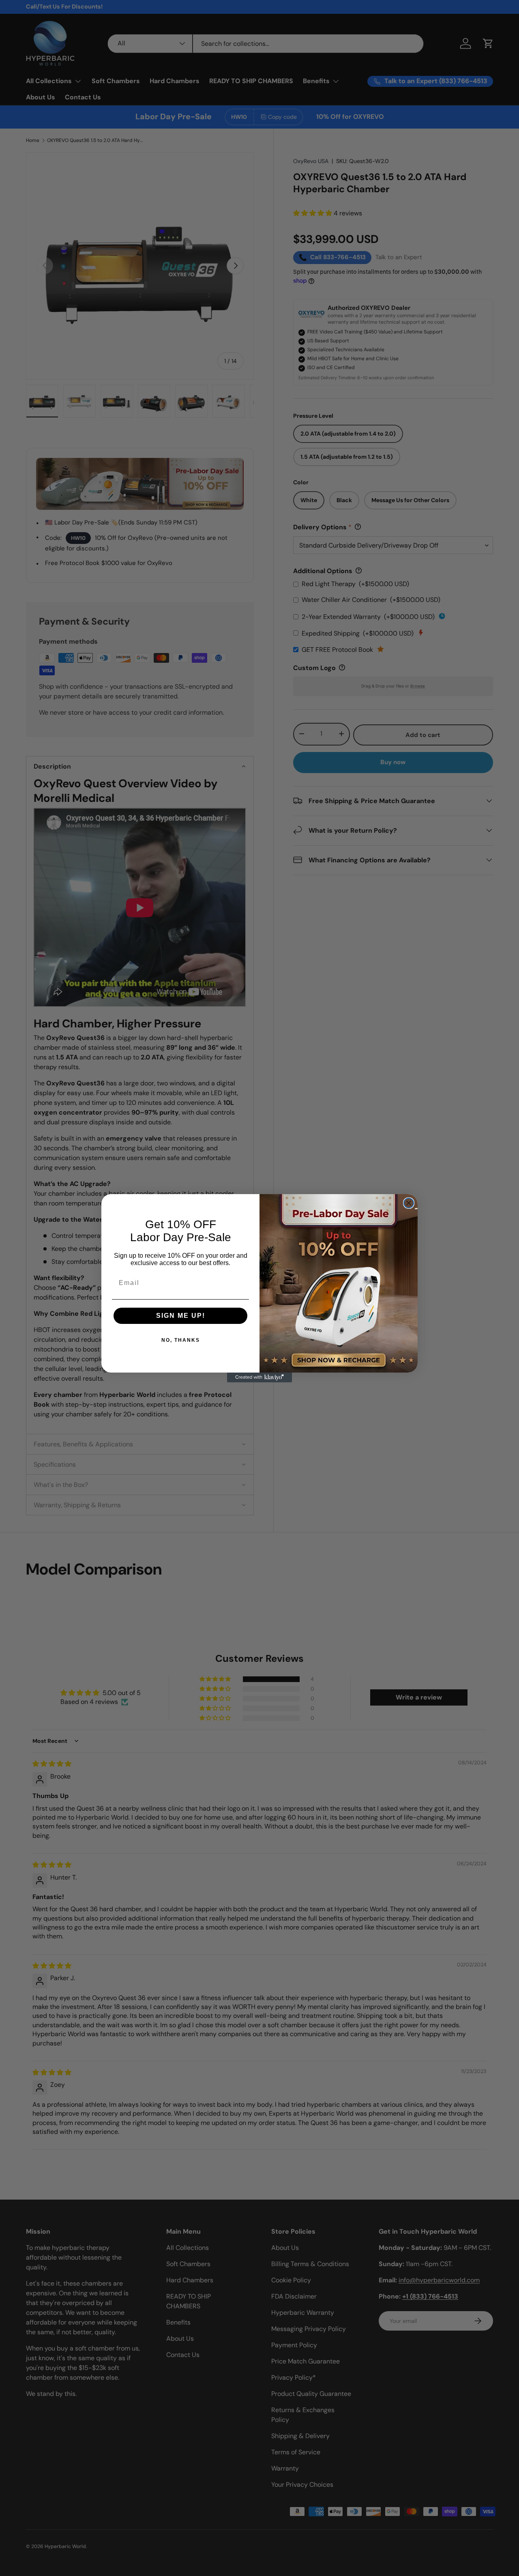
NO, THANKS (181, 1340)
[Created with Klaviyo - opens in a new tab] (259, 1377)
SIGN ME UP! (181, 1316)
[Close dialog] (409, 1203)
